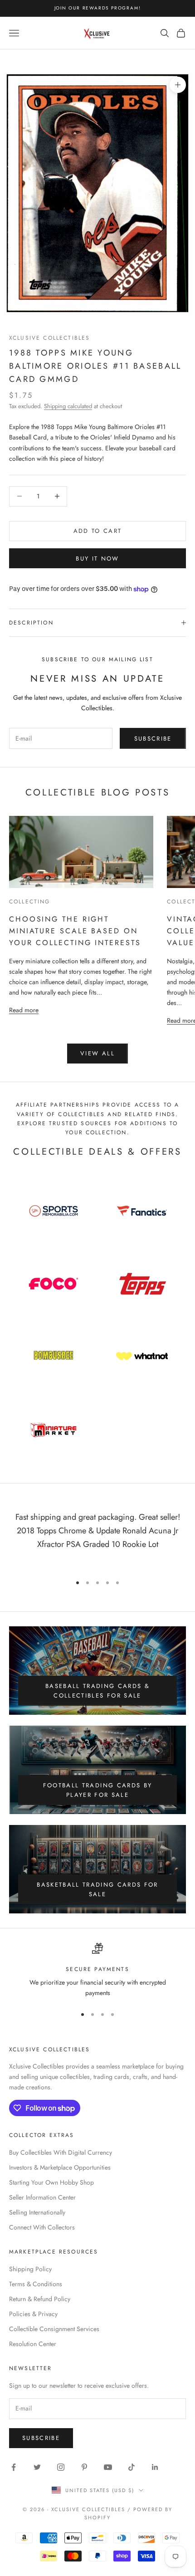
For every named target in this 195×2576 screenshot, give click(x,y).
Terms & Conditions (36, 2284)
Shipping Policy (30, 2269)
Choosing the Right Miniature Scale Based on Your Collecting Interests (75, 931)
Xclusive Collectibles (49, 338)
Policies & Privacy (33, 2314)
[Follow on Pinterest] (84, 2467)
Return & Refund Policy (40, 2299)
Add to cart (98, 531)
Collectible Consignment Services (54, 2329)
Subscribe (153, 739)
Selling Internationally (37, 2212)
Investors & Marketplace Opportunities (60, 2167)
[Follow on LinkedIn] (155, 2467)
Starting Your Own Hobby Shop (51, 2182)
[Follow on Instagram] (61, 2467)
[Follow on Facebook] (14, 2467)
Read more (24, 1010)
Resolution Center (33, 2344)
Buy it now (97, 559)
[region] (97, 1971)
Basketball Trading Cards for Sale (97, 1889)
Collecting (30, 902)
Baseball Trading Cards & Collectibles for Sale (97, 1691)
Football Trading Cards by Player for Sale (98, 1790)
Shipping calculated (68, 406)
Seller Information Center (42, 2197)
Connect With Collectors (42, 2227)
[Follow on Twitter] (37, 2467)
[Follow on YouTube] (108, 2467)
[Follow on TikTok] (132, 2467)
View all (97, 1053)
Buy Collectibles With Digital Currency (61, 2152)
